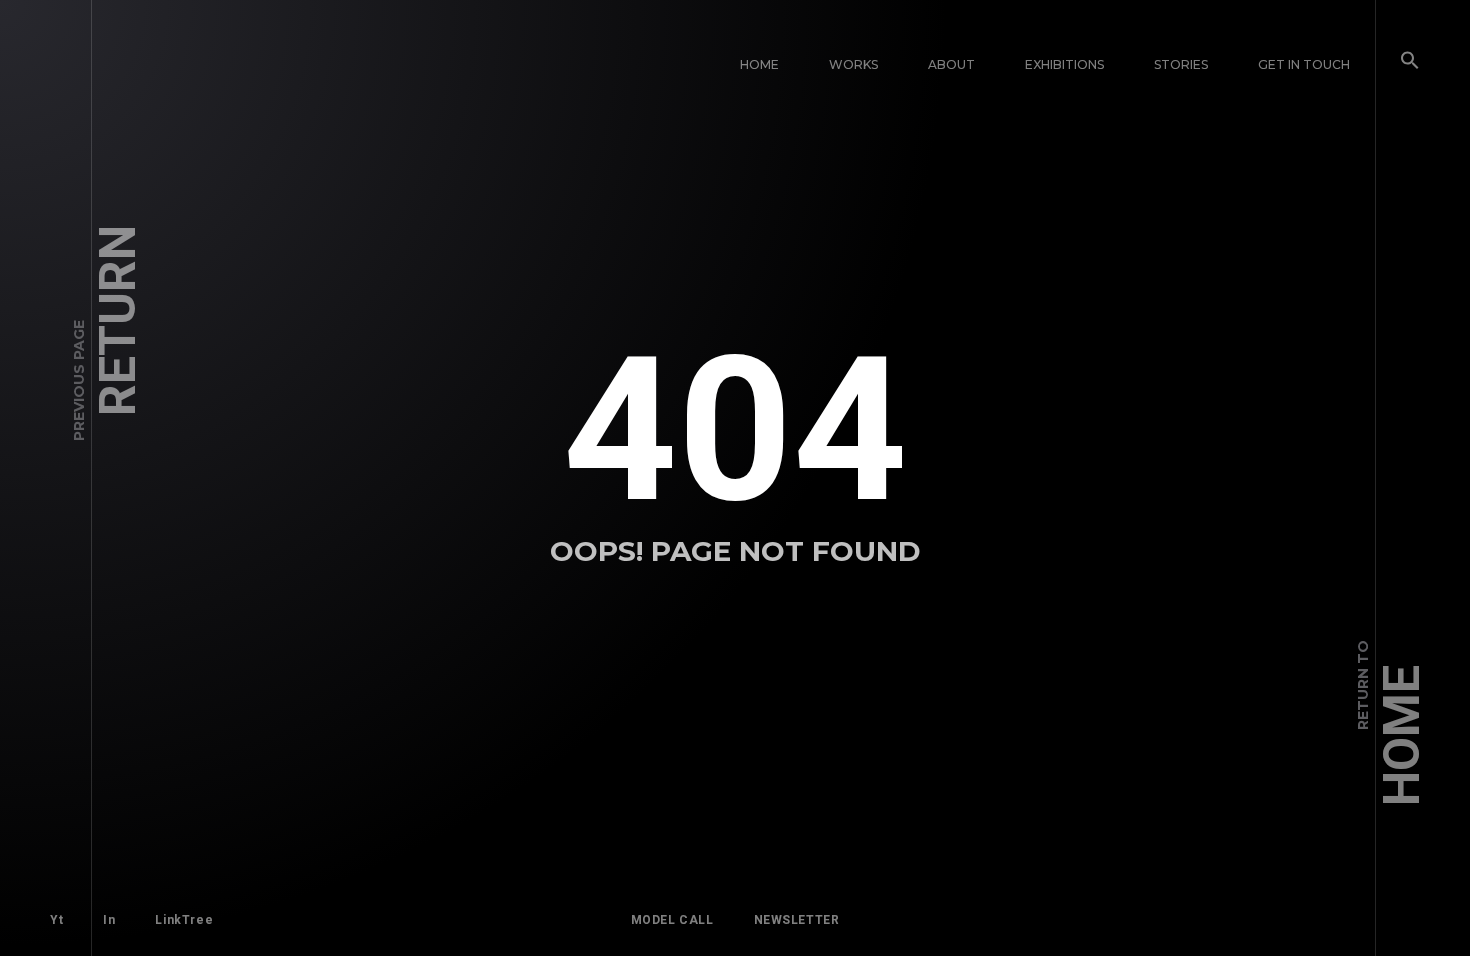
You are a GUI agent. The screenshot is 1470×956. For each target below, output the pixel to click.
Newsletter (797, 920)
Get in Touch (1304, 64)
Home (759, 64)
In (109, 920)
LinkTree (184, 920)
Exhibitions (1064, 64)
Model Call (672, 920)
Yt (56, 920)
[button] (1410, 65)
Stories (1181, 64)
